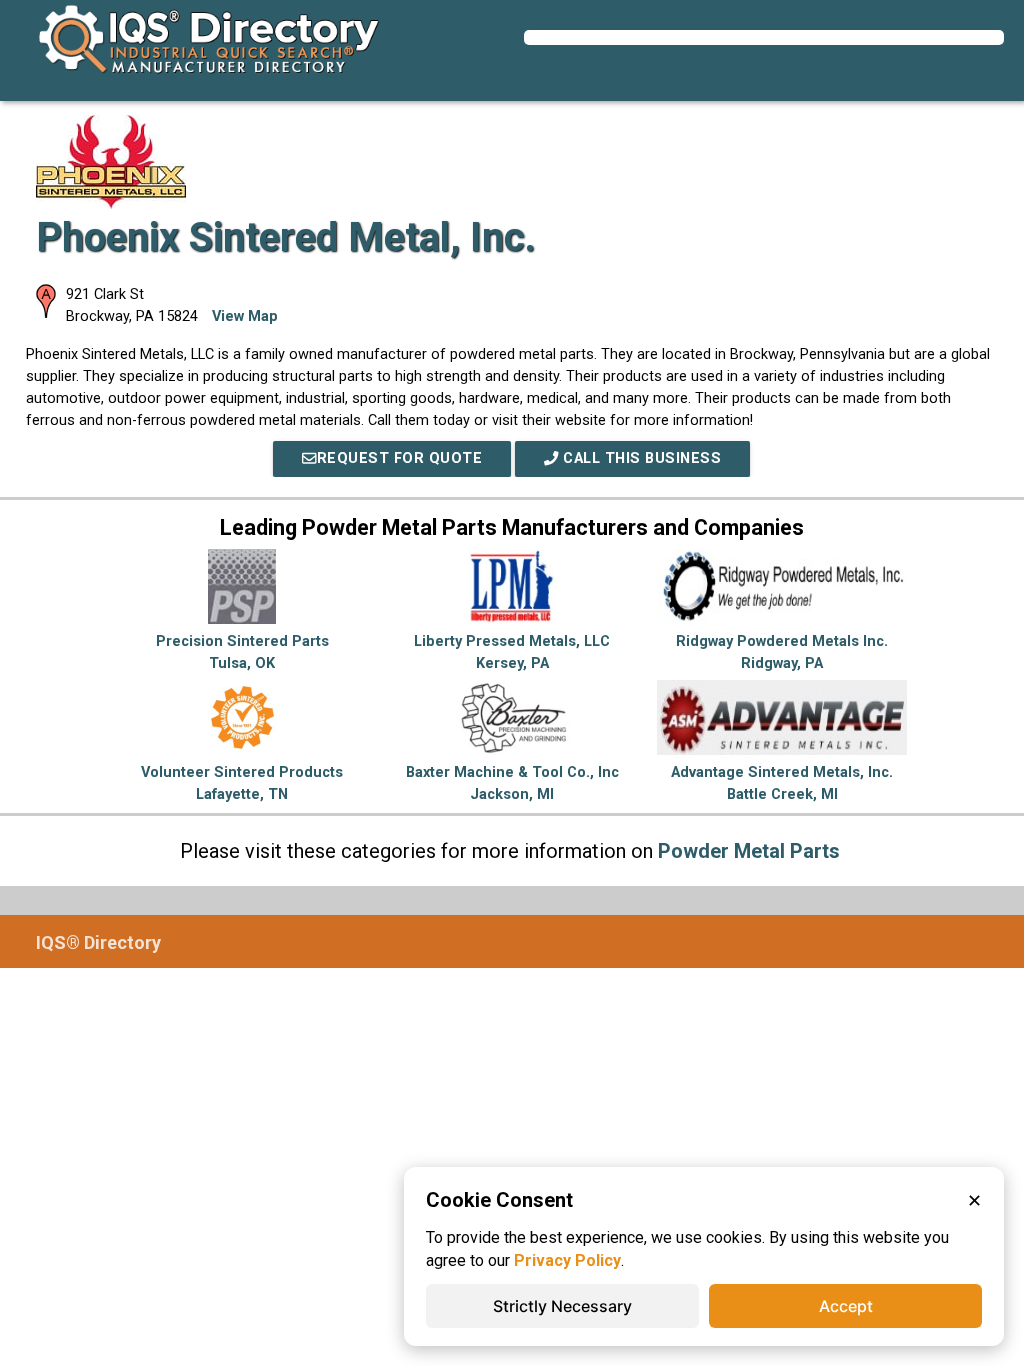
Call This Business (640, 458)
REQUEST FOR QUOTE (400, 458)
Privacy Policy (567, 1260)
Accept (846, 1306)
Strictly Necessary (562, 1306)
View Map (245, 316)
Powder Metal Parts (749, 851)
